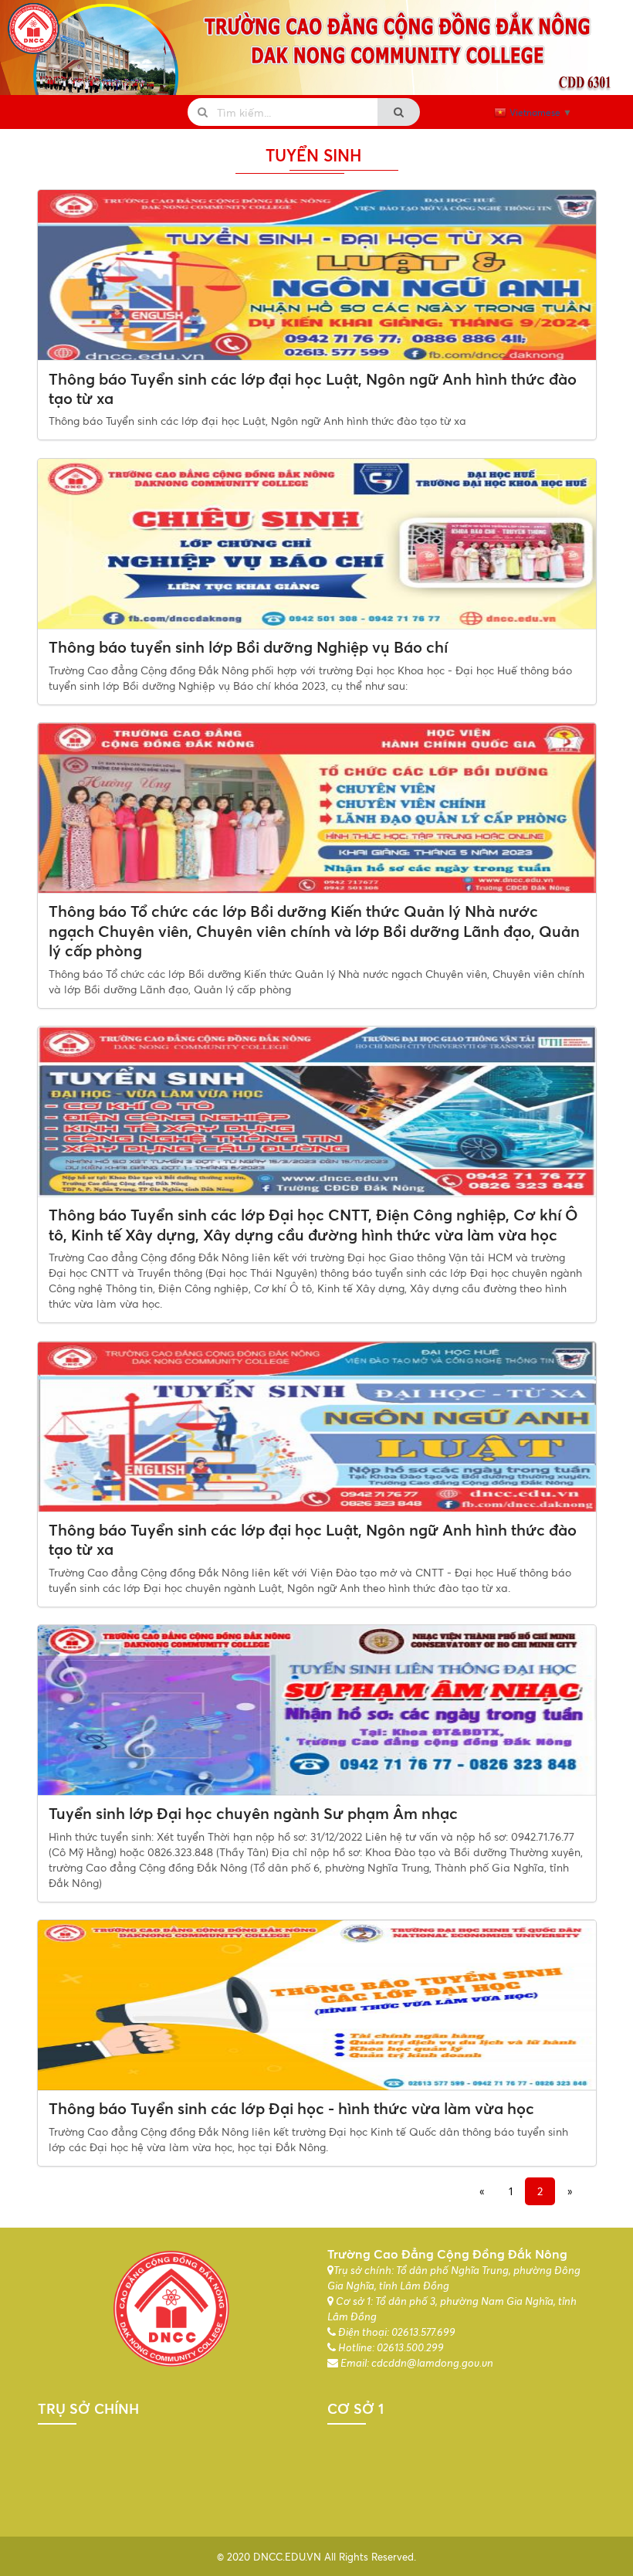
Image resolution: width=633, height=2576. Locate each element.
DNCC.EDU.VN (287, 2557)
